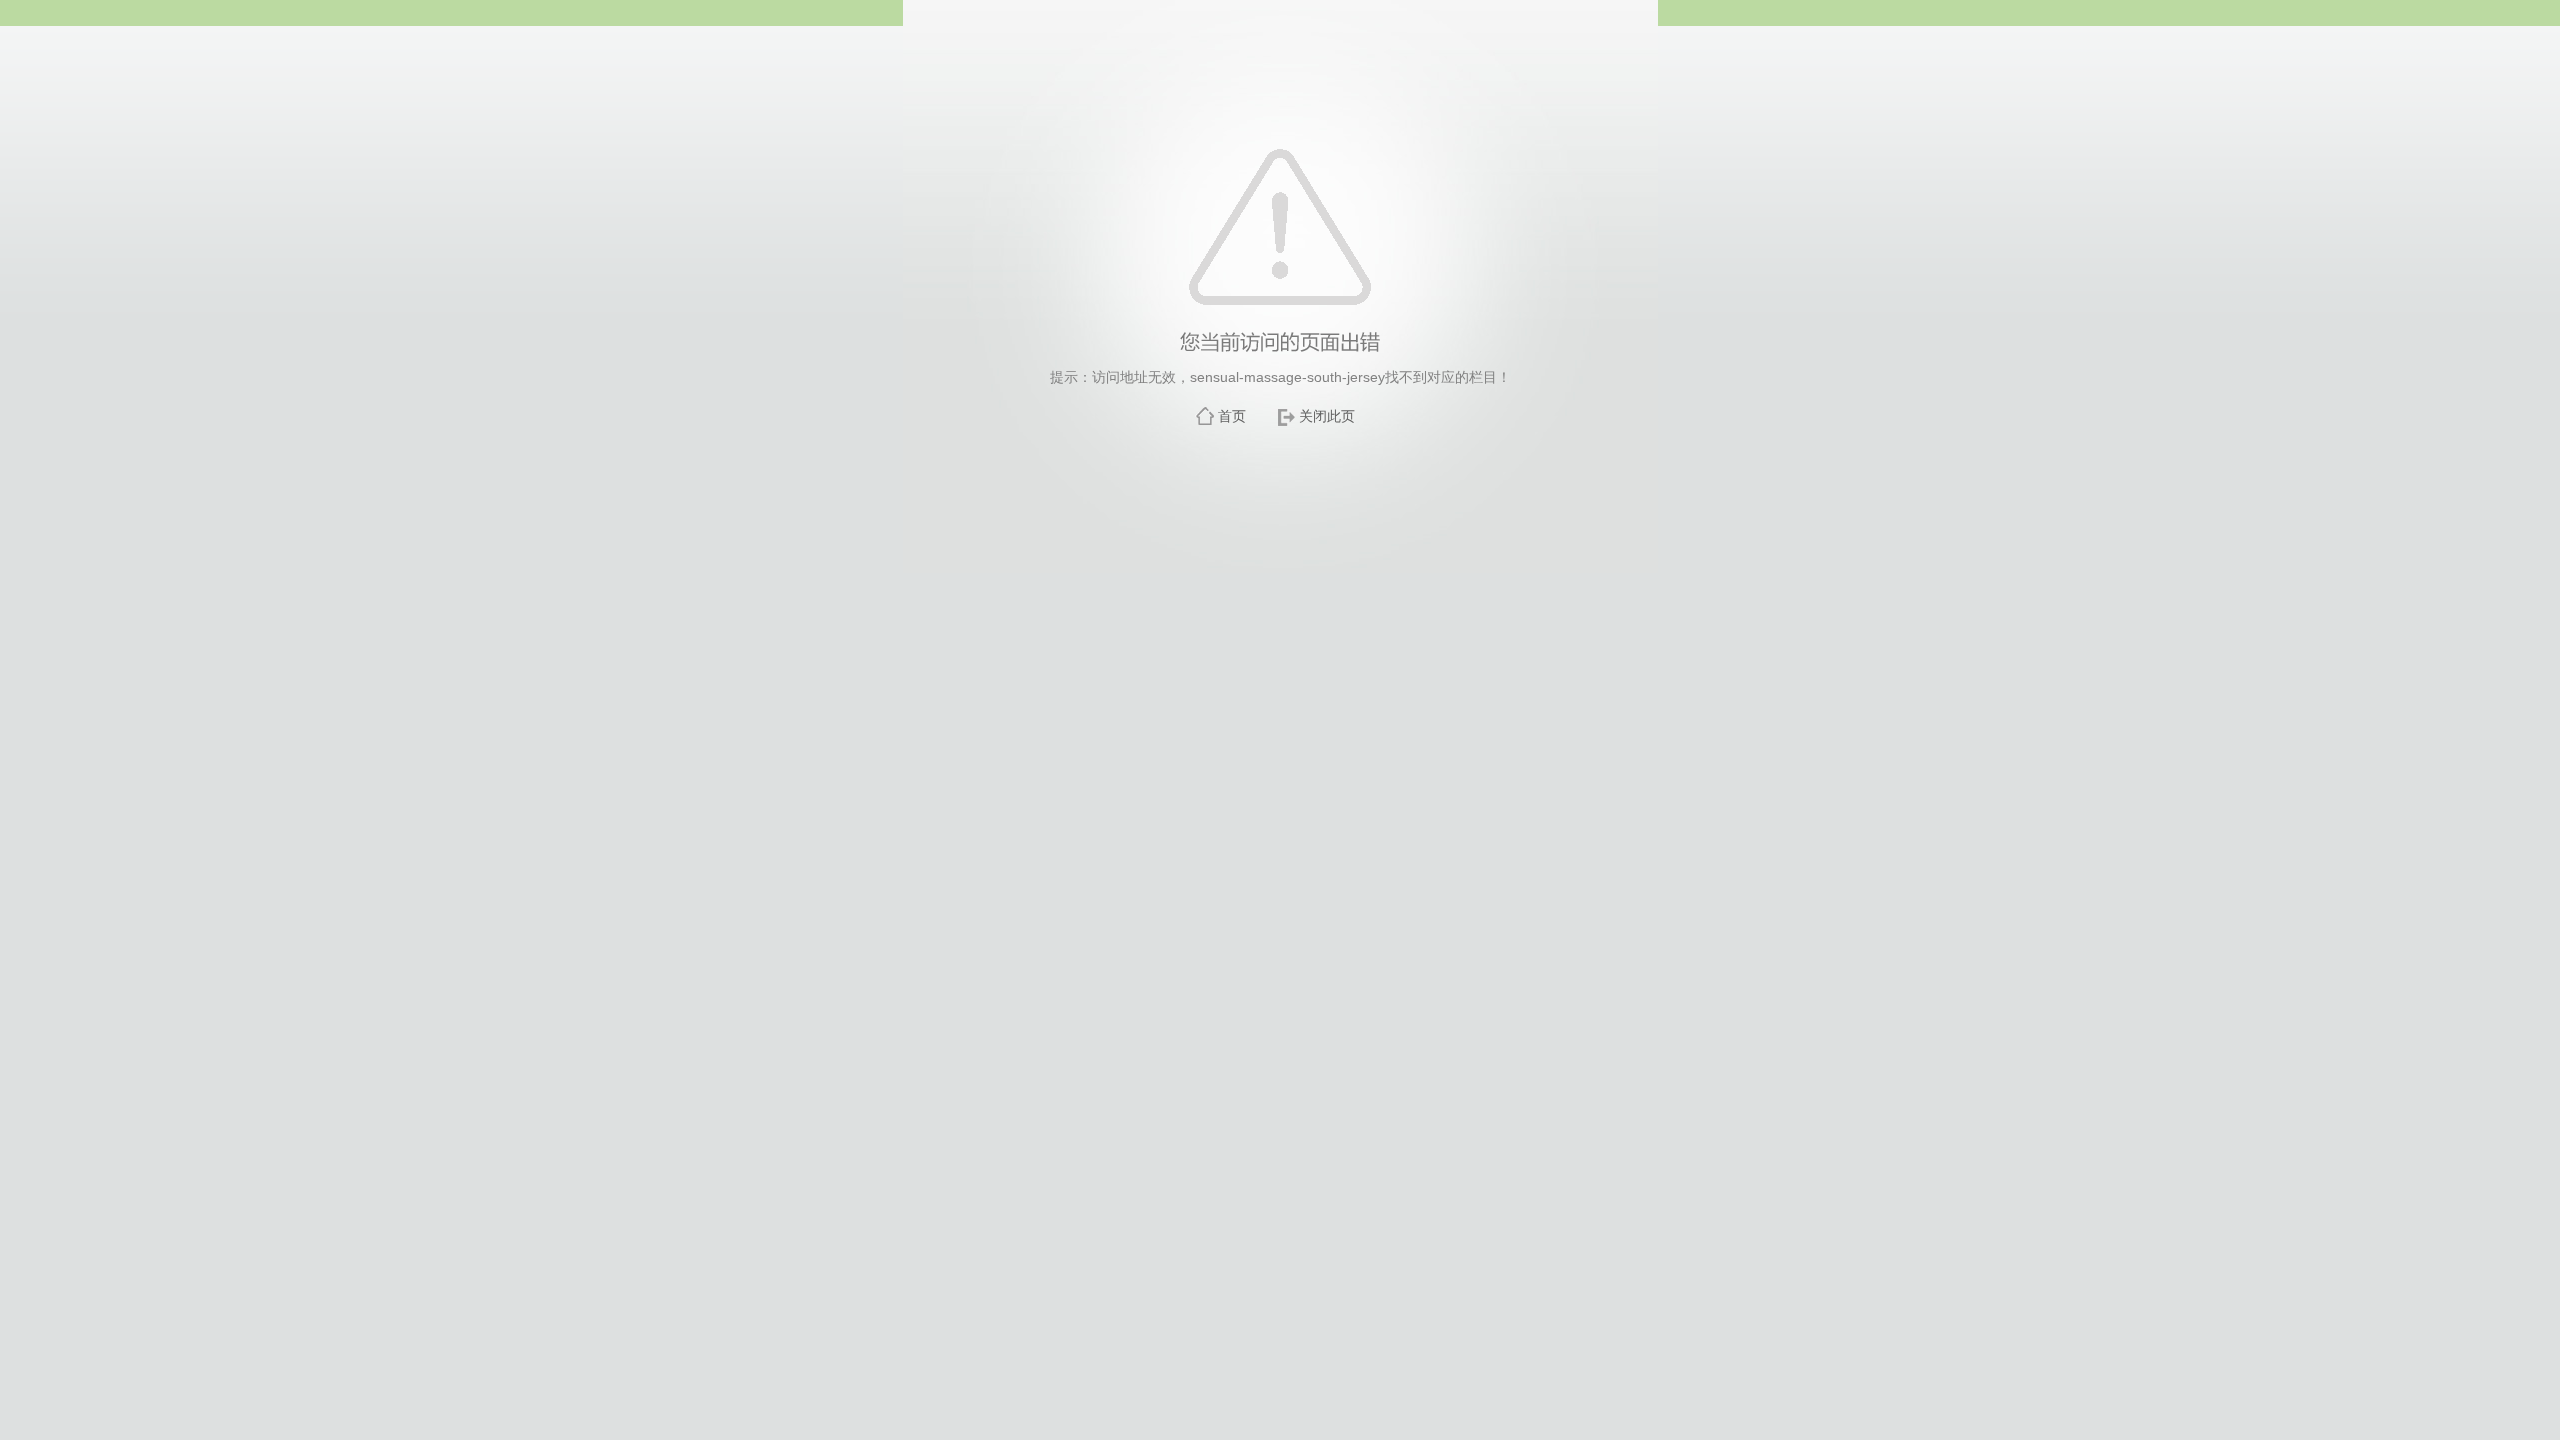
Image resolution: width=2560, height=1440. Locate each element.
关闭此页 (1327, 416)
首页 (1232, 416)
